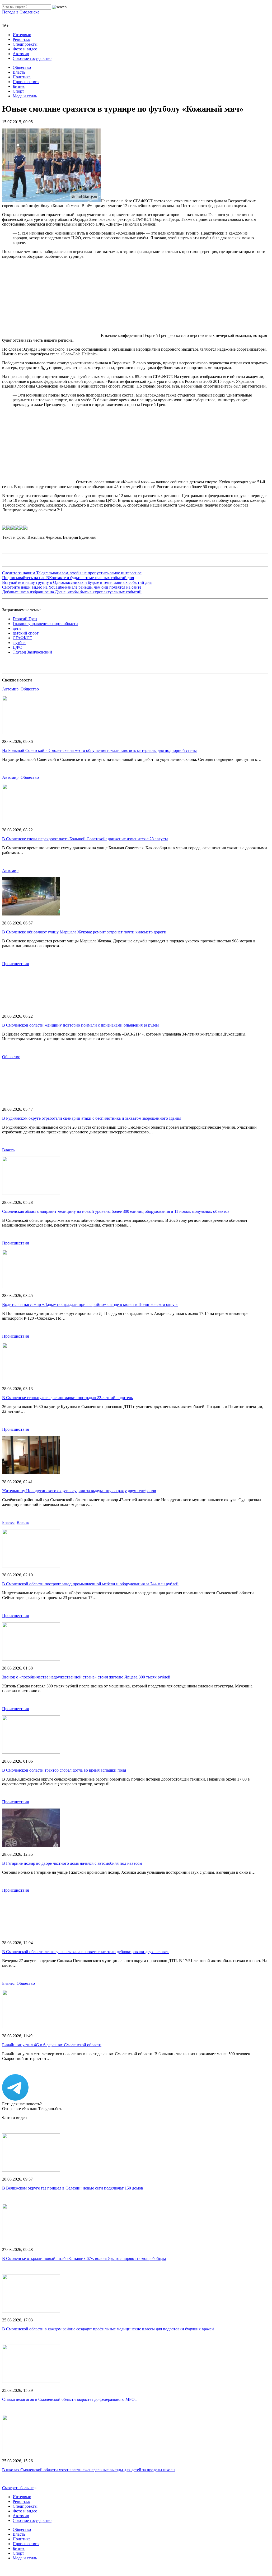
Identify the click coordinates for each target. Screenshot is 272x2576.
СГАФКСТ (22, 569)
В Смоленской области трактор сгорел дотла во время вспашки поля (64, 1702)
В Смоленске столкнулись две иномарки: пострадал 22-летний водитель (67, 1329)
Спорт (18, 91)
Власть (19, 72)
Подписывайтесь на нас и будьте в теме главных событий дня (68, 509)
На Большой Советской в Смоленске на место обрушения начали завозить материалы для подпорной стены (99, 682)
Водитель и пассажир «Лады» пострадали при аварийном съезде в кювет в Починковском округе (90, 1236)
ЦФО (18, 579)
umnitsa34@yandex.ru (86, 2549)
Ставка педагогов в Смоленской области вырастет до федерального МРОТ (70, 2331)
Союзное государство (32, 58)
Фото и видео (25, 49)
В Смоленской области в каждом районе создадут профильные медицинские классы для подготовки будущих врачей (108, 2261)
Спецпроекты (25, 44)
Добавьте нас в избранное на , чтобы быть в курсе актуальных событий (72, 524)
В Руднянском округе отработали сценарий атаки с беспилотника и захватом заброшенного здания (92, 1050)
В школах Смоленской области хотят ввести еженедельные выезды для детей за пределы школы (89, 2401)
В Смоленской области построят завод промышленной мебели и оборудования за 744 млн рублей (90, 1516)
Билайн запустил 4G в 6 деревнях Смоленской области (52, 1976)
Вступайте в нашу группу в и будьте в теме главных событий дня (77, 514)
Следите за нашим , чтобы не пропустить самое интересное (72, 505)
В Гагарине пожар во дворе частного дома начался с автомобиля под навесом (72, 1795)
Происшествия (26, 82)
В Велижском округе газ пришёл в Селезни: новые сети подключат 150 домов (73, 2120)
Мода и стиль (25, 96)
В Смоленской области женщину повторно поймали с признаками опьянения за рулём (80, 957)
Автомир (21, 54)
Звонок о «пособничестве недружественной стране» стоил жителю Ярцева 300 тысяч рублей (86, 1609)
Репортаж (21, 39)
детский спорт (26, 565)
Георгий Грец (25, 550)
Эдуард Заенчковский (32, 584)
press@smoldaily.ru (49, 2530)
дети (17, 560)
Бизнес (19, 86)
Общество (22, 67)
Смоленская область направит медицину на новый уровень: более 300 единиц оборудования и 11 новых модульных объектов (116, 1143)
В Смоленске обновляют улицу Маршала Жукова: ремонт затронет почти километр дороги (84, 864)
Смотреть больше (18, 2419)
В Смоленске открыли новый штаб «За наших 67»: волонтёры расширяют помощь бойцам (84, 2190)
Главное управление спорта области (45, 555)
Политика (22, 77)
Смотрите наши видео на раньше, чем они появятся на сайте (72, 519)
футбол (19, 574)
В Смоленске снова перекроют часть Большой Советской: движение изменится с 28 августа (85, 771)
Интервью (22, 35)
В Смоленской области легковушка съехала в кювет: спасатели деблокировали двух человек (85, 1883)
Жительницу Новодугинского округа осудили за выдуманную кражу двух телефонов (79, 1422)
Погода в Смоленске (21, 12)
